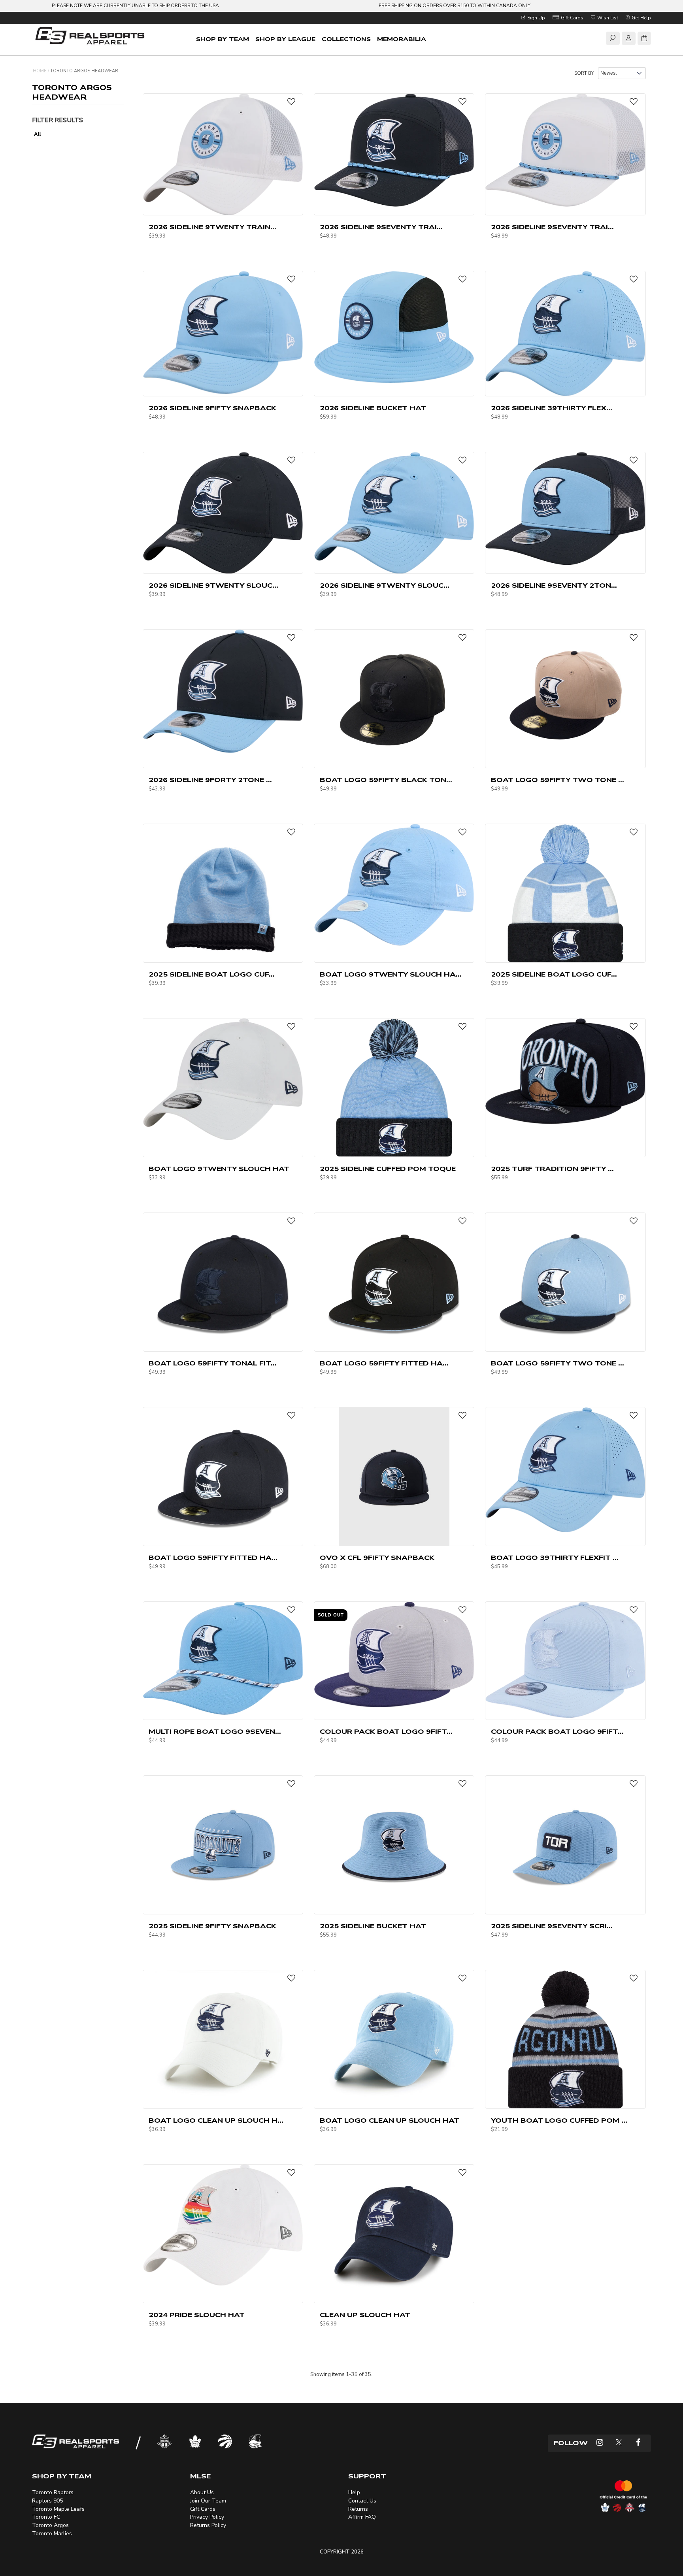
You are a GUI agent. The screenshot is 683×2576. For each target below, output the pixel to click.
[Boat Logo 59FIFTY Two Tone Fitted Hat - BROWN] (565, 698)
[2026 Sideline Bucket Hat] (394, 327)
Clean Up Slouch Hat (365, 2315)
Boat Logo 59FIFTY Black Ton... (386, 780)
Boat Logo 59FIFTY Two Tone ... (558, 780)
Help (354, 2492)
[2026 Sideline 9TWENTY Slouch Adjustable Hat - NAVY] (223, 513)
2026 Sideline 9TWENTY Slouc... (213, 586)
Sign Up (536, 18)
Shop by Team (223, 39)
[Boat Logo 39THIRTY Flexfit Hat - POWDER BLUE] (565, 1469)
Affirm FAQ (362, 2517)
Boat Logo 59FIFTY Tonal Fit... (213, 1363)
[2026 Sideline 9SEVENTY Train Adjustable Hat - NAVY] (394, 150)
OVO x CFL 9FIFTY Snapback (377, 1558)
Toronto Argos (50, 2525)
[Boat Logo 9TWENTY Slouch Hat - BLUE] (394, 884)
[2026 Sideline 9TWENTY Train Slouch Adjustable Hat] (223, 154)
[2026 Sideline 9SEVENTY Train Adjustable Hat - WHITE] (565, 150)
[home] (91, 37)
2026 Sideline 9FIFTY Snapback (212, 408)
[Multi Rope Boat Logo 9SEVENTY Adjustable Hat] (223, 1658)
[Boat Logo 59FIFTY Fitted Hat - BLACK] (394, 1282)
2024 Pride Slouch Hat (197, 2315)
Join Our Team (208, 2501)
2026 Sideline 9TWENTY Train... (212, 227)
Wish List (607, 18)
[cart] (644, 40)
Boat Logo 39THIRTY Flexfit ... (555, 1558)
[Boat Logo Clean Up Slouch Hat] (394, 2039)
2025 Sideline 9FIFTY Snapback (212, 1926)
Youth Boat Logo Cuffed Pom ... (559, 2121)
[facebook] (638, 2443)
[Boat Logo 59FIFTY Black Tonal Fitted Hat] (394, 698)
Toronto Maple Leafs (58, 2509)
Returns (358, 2509)
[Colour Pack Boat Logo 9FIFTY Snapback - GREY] (394, 1654)
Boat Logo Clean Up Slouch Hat (390, 2121)
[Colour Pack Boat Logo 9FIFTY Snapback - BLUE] (565, 1660)
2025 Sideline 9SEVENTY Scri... (552, 1926)
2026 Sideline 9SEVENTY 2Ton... (554, 586)
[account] (628, 40)
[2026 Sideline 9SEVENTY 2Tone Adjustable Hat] (565, 509)
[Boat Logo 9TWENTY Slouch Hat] (223, 1079)
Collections (346, 39)
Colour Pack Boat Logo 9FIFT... (386, 1732)
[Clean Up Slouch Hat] (394, 2233)
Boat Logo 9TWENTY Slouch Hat (219, 1169)
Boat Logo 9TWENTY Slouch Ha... (391, 975)
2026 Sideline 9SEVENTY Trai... (381, 227)
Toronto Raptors (53, 2492)
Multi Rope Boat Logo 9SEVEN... (215, 1732)
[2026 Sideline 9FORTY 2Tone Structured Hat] (223, 691)
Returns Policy (208, 2525)
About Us (202, 2492)
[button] (291, 102)
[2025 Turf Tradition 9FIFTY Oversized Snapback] (565, 1071)
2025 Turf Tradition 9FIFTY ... (552, 1169)
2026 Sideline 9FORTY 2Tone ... (210, 780)
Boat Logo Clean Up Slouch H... (216, 2121)
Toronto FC (46, 2517)
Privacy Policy (207, 2517)
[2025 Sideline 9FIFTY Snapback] (223, 1844)
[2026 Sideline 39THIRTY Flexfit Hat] (565, 333)
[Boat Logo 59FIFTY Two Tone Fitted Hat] (565, 1282)
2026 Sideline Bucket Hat (373, 408)
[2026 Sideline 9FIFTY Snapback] (223, 332)
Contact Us (362, 2501)
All (38, 134)
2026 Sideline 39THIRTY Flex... (552, 408)
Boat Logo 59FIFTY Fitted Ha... (384, 1363)
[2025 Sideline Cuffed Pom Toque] (394, 1087)
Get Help (641, 18)
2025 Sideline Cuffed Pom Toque (388, 1169)
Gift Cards (572, 18)
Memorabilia (402, 39)
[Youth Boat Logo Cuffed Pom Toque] (565, 2039)
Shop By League (285, 39)
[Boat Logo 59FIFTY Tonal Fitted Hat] (223, 1282)
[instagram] (600, 2443)
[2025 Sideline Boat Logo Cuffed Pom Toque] (565, 893)
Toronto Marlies (52, 2534)
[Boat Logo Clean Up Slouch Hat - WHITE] (223, 2039)
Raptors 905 (47, 2501)
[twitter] (619, 2443)
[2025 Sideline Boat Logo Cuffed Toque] (223, 893)
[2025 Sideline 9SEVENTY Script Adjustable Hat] (565, 1844)
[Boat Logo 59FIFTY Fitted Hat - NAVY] (223, 1476)
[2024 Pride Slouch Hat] (223, 2225)
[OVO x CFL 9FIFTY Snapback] (394, 1476)
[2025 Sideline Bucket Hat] (394, 1844)
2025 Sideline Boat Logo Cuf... (212, 975)
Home (40, 71)
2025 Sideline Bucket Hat (373, 1926)
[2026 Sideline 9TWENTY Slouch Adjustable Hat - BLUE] (394, 513)
